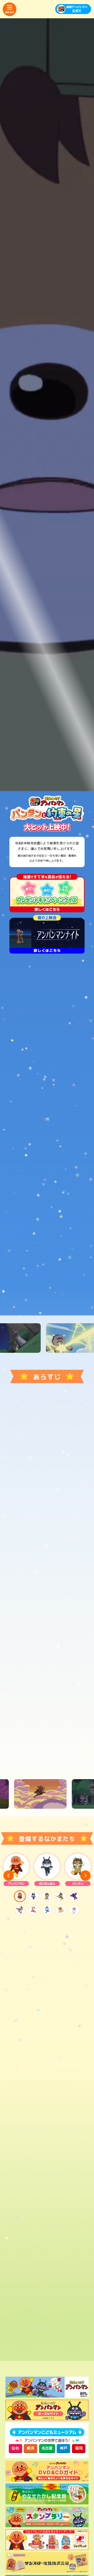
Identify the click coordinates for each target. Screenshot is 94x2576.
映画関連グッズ (47, 1298)
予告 (68, 1176)
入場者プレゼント (18, 1298)
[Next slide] (85, 1876)
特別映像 (26, 1176)
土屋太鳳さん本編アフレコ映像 (26, 1223)
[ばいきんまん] (47, 1869)
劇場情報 (47, 1272)
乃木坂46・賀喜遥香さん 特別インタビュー (68, 1190)
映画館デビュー (76, 1272)
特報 (68, 1240)
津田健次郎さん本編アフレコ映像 (26, 1207)
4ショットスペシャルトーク (26, 1190)
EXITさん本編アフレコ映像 (68, 1207)
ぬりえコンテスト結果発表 (76, 1298)
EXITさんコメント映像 (68, 1223)
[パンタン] (78, 1869)
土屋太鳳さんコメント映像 (26, 1240)
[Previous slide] (9, 1876)
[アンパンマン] (16, 1869)
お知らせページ (18, 1272)
